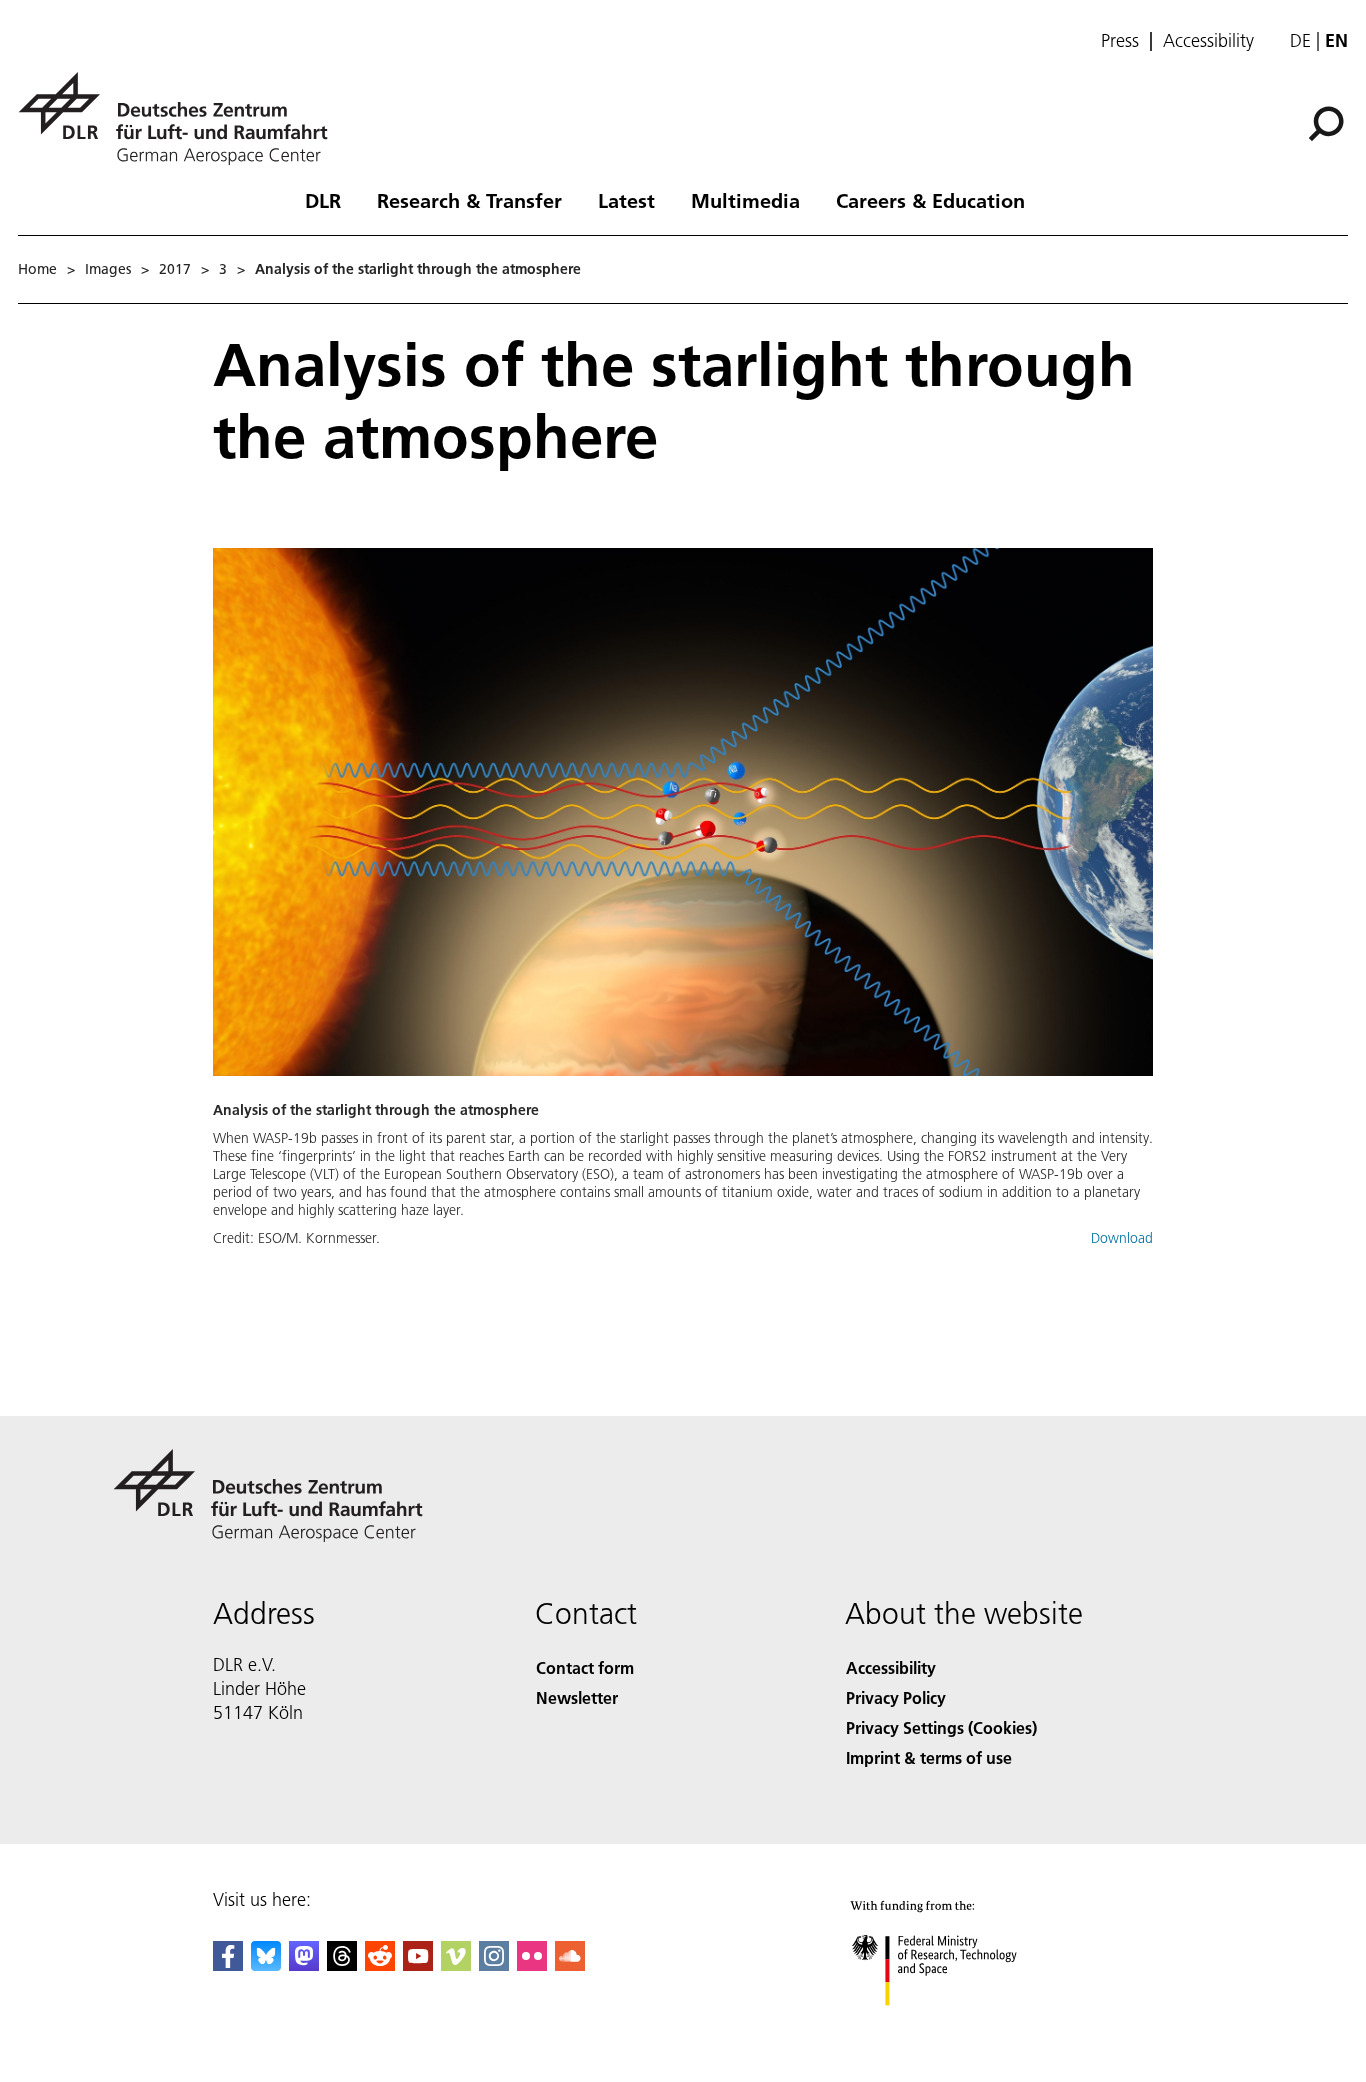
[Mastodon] (304, 1964)
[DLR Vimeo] (456, 1964)
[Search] (1328, 122)
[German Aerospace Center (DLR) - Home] (181, 118)
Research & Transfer (469, 200)
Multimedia (745, 200)
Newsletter (577, 1697)
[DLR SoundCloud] (570, 1964)
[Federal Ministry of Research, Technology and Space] (961, 2025)
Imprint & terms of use (929, 1757)
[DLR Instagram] (494, 1964)
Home (37, 269)
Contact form (585, 1667)
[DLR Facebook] (228, 1964)
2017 (175, 269)
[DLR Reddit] (380, 1964)
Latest (626, 200)
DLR (323, 200)
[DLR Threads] (342, 1964)
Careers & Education (930, 200)
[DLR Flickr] (532, 1964)
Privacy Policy (896, 1697)
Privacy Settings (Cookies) (941, 1727)
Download (1122, 1238)
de (1300, 40)
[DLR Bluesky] (266, 1964)
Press (1120, 41)
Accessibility (1208, 41)
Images (108, 269)
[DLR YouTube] (418, 1964)
